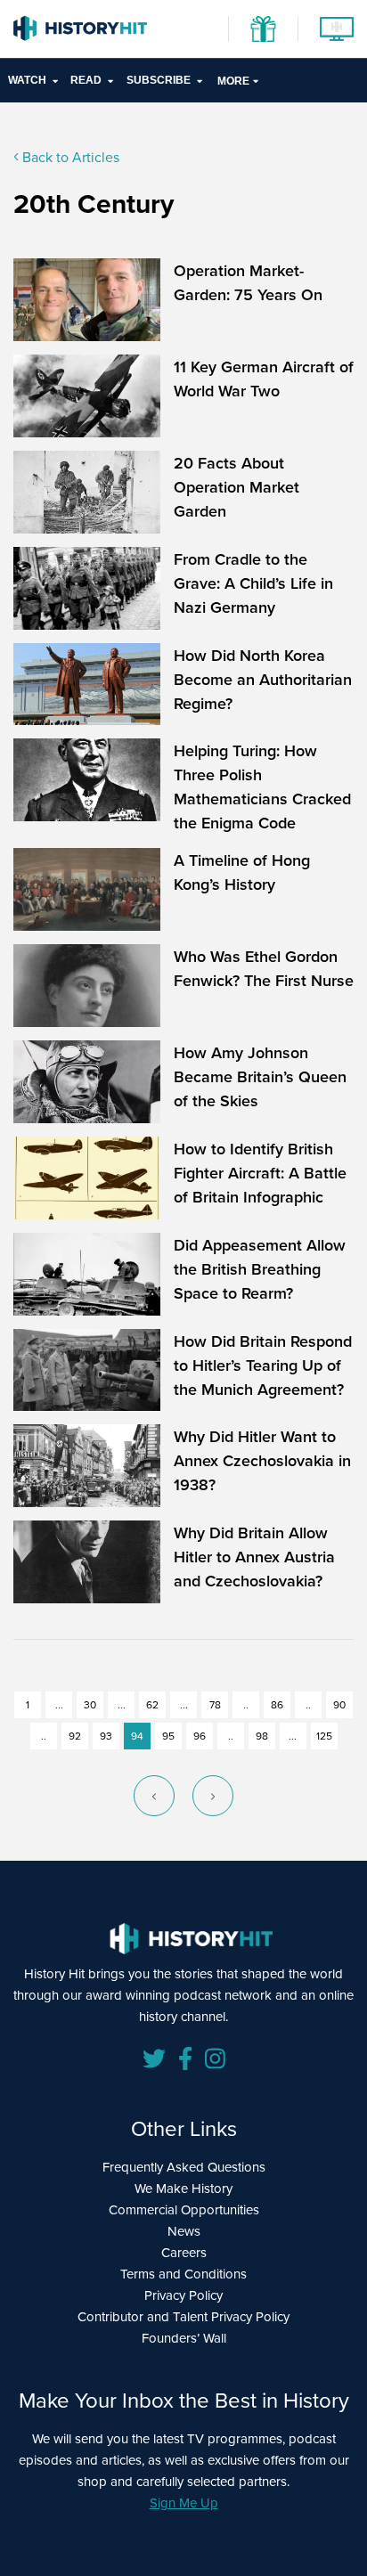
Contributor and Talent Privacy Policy (183, 2316)
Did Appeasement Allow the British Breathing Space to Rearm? (260, 1269)
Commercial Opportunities (184, 2209)
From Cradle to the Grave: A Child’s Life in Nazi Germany (253, 583)
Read (86, 80)
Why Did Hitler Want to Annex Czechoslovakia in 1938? (262, 1460)
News (184, 2231)
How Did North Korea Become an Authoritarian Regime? (263, 679)
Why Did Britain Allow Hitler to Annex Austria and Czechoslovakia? (254, 1557)
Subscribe (159, 80)
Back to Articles (69, 157)
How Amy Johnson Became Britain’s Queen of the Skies (260, 1076)
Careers (184, 2252)
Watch (27, 80)
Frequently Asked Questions (184, 2167)
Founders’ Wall (184, 2338)
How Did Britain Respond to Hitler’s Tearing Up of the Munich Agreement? (263, 1365)
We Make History (183, 2188)
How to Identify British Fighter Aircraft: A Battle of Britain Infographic (260, 1173)
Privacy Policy (183, 2295)
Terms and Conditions (183, 2274)
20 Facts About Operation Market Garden (237, 487)
